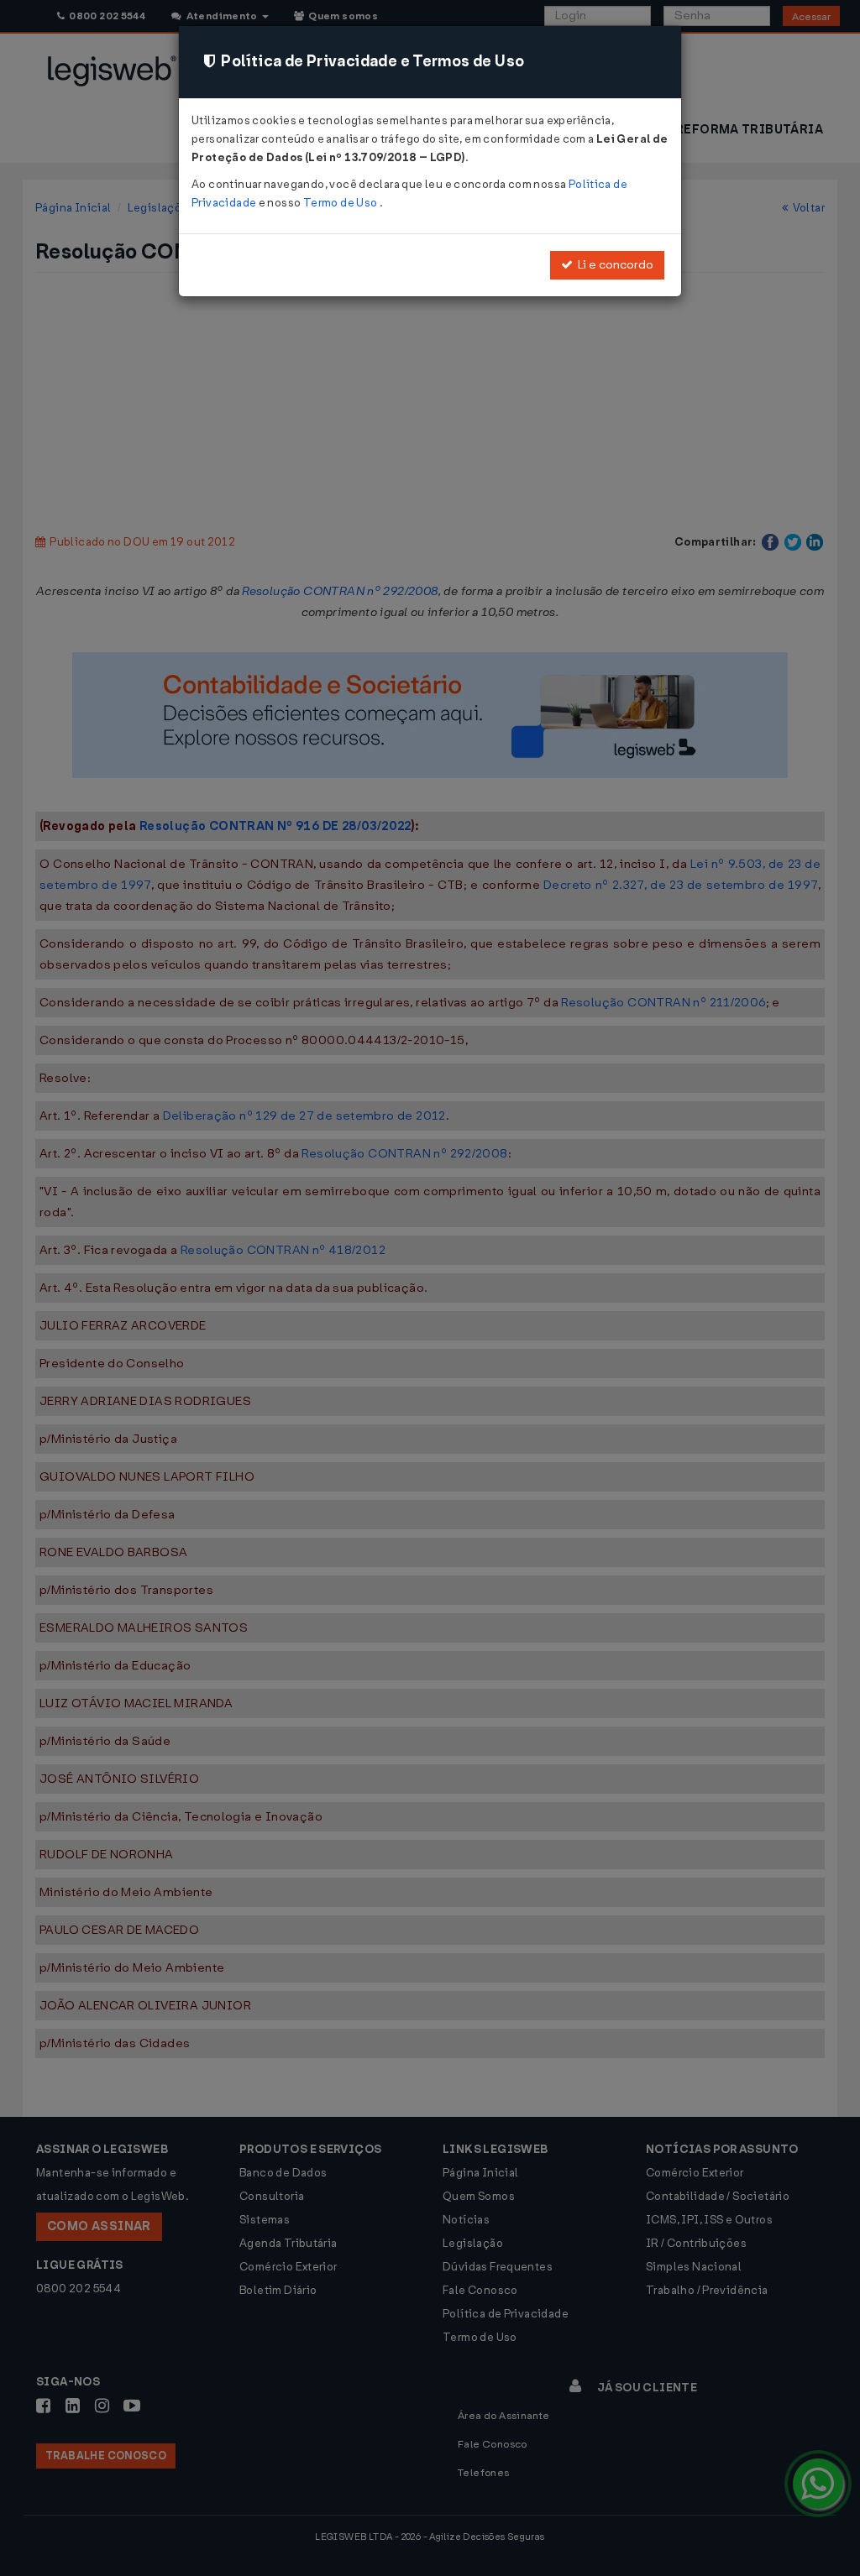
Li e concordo (613, 265)
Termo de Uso (341, 203)
